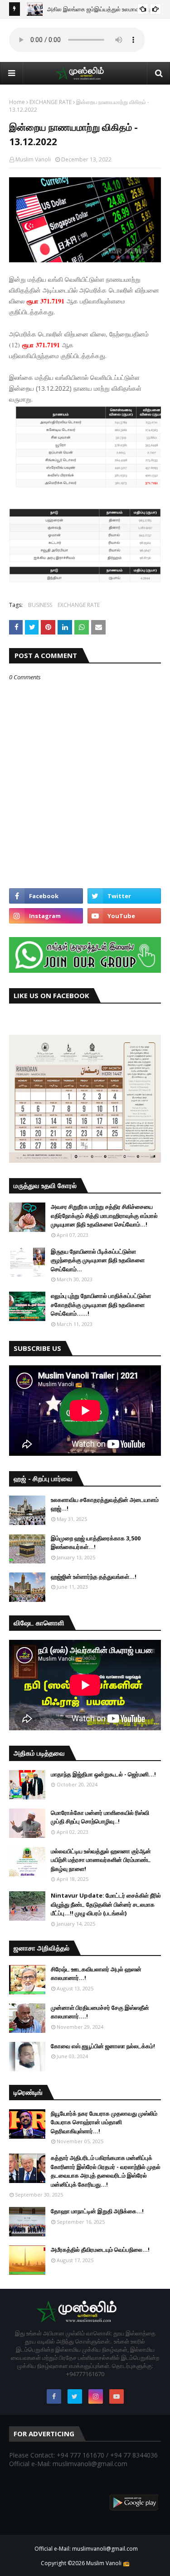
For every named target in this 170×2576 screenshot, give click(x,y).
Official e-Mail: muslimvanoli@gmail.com (86, 2549)
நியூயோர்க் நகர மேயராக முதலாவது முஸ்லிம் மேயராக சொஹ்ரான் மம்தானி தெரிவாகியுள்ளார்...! (104, 2122)
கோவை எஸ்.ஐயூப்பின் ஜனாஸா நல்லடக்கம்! (103, 2046)
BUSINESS (40, 605)
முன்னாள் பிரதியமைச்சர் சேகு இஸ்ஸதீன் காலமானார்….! (100, 2012)
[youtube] (124, 916)
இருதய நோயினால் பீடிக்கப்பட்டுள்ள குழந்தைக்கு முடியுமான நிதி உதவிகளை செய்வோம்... (98, 1260)
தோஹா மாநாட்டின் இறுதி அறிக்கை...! (97, 2211)
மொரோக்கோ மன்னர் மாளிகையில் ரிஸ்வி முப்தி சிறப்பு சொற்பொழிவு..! (100, 1817)
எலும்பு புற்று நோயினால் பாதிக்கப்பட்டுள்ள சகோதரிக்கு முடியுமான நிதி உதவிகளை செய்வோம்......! (101, 1305)
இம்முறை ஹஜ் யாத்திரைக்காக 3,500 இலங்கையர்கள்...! (96, 1543)
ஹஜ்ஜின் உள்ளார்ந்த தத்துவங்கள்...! (94, 1577)
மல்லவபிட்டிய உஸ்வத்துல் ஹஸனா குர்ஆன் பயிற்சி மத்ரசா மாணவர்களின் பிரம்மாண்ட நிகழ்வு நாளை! (101, 1860)
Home (17, 102)
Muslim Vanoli (33, 159)
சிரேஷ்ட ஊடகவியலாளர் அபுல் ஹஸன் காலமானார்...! (96, 1974)
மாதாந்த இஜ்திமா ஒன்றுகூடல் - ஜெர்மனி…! (103, 1774)
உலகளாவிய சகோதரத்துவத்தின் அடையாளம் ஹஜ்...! (105, 1504)
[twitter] (124, 896)
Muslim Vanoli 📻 (108, 2563)
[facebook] (46, 896)
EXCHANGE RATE (51, 102)
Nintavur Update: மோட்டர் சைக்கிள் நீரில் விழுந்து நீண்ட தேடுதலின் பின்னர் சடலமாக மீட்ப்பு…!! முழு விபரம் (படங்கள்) (106, 1904)
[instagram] (46, 916)
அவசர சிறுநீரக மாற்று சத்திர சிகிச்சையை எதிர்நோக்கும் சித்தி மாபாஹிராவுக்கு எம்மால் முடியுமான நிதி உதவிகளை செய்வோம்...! (104, 1215)
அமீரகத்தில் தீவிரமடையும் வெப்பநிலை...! (100, 2249)
